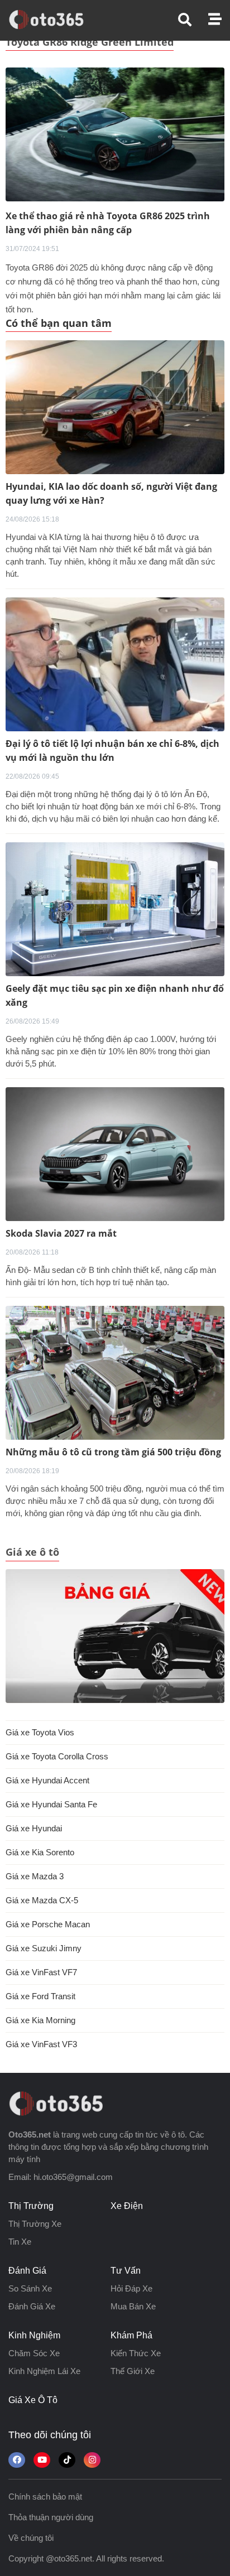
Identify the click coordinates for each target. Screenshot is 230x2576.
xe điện (127, 2206)
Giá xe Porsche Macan (48, 1924)
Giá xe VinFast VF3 (41, 2044)
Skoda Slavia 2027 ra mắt (61, 1233)
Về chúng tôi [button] (31, 2538)
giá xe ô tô (33, 2400)
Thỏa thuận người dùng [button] (51, 2517)
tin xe (20, 2242)
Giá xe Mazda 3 (35, 1876)
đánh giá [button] (27, 2271)
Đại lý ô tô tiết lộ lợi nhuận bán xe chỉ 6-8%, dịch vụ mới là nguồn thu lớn (112, 751)
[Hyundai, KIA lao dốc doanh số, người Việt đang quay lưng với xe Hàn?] (115, 407)
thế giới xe (133, 2371)
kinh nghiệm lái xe (44, 2371)
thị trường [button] (31, 2206)
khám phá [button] (131, 2335)
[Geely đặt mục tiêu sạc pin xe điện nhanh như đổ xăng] (115, 909)
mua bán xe (133, 2306)
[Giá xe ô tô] (115, 1636)
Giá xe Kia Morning (40, 2020)
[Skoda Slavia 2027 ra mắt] (115, 1154)
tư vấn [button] (126, 2271)
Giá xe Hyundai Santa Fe (51, 1804)
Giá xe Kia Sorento (40, 1852)
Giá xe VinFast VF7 (41, 1972)
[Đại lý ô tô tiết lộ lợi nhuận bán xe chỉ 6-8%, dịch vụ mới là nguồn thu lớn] (115, 664)
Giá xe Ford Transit (40, 1996)
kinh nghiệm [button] (34, 2335)
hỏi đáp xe (131, 2288)
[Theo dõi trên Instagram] (92, 2460)
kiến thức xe (136, 2353)
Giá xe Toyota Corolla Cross (57, 1756)
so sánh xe (30, 2288)
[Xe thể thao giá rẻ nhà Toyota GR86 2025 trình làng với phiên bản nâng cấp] (115, 134)
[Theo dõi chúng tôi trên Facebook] (17, 2460)
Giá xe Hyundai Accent (47, 1780)
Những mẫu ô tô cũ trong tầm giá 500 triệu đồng (113, 1452)
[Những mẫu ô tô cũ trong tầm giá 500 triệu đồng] (115, 1373)
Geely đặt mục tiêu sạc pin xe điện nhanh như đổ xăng (115, 995)
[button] (193, 20)
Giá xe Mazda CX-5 (42, 1900)
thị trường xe (35, 2224)
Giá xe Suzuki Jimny (44, 1948)
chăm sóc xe (34, 2353)
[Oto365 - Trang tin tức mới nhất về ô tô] (53, 20)
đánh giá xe (32, 2306)
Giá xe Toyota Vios (40, 1732)
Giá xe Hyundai (34, 1828)
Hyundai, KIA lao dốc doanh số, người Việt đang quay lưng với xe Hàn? (111, 493)
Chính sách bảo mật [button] (45, 2497)
